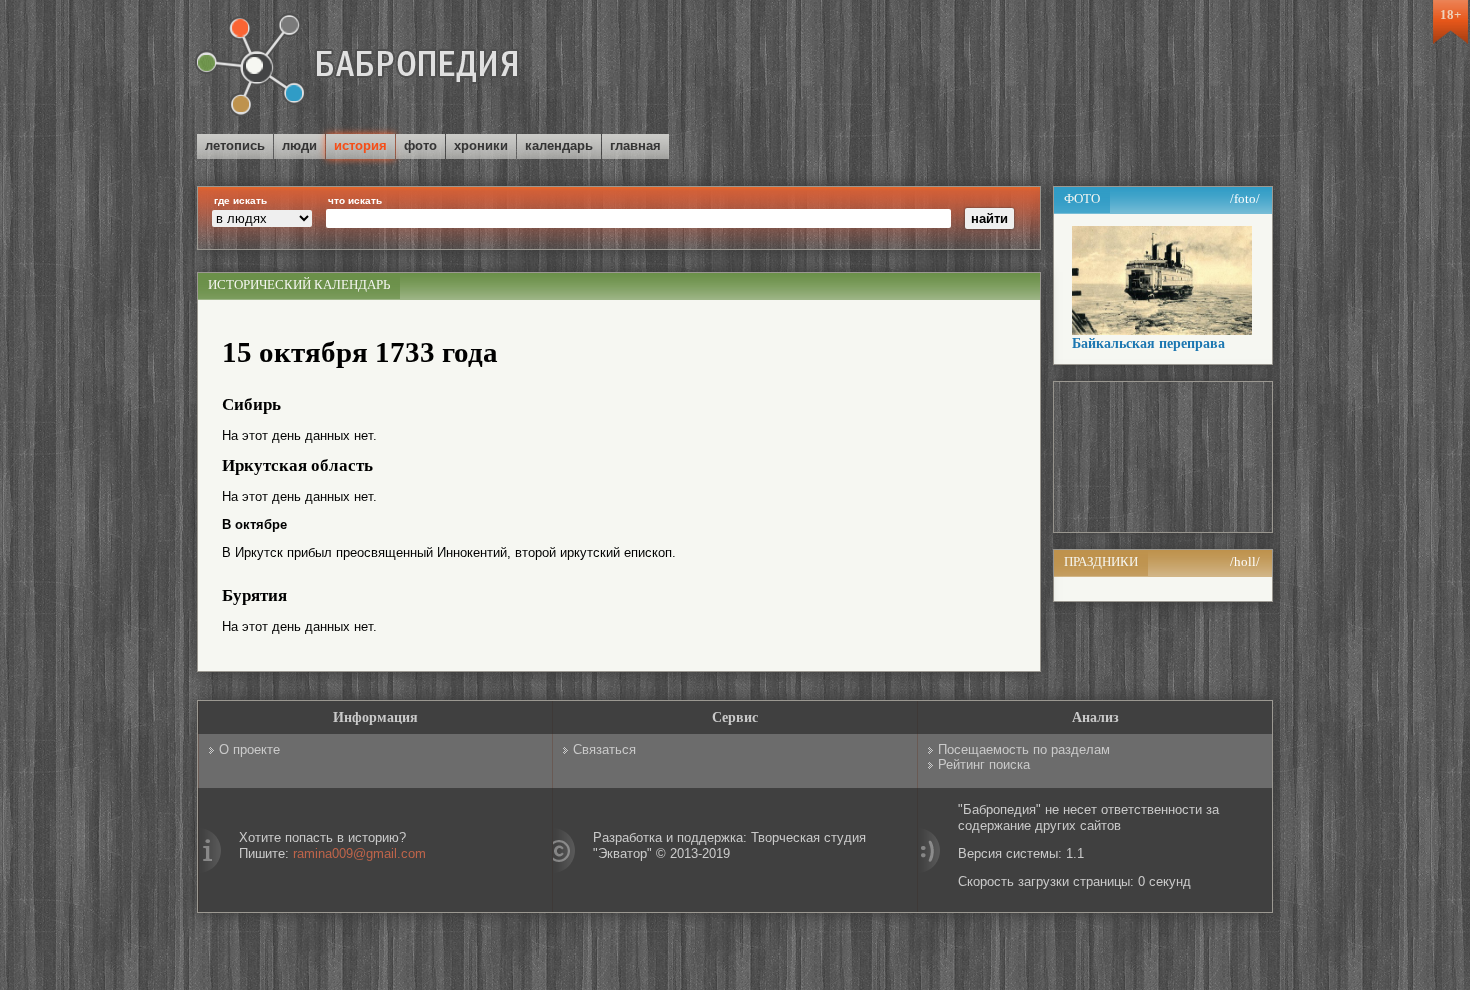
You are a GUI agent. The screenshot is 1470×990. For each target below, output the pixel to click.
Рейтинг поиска (984, 764)
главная (635, 145)
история (360, 145)
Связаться (604, 749)
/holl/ (1245, 561)
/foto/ (1245, 198)
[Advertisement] (1039, 69)
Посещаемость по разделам (1024, 749)
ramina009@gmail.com (359, 853)
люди (299, 145)
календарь (559, 145)
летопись (235, 145)
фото (420, 145)
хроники (481, 145)
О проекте (249, 749)
